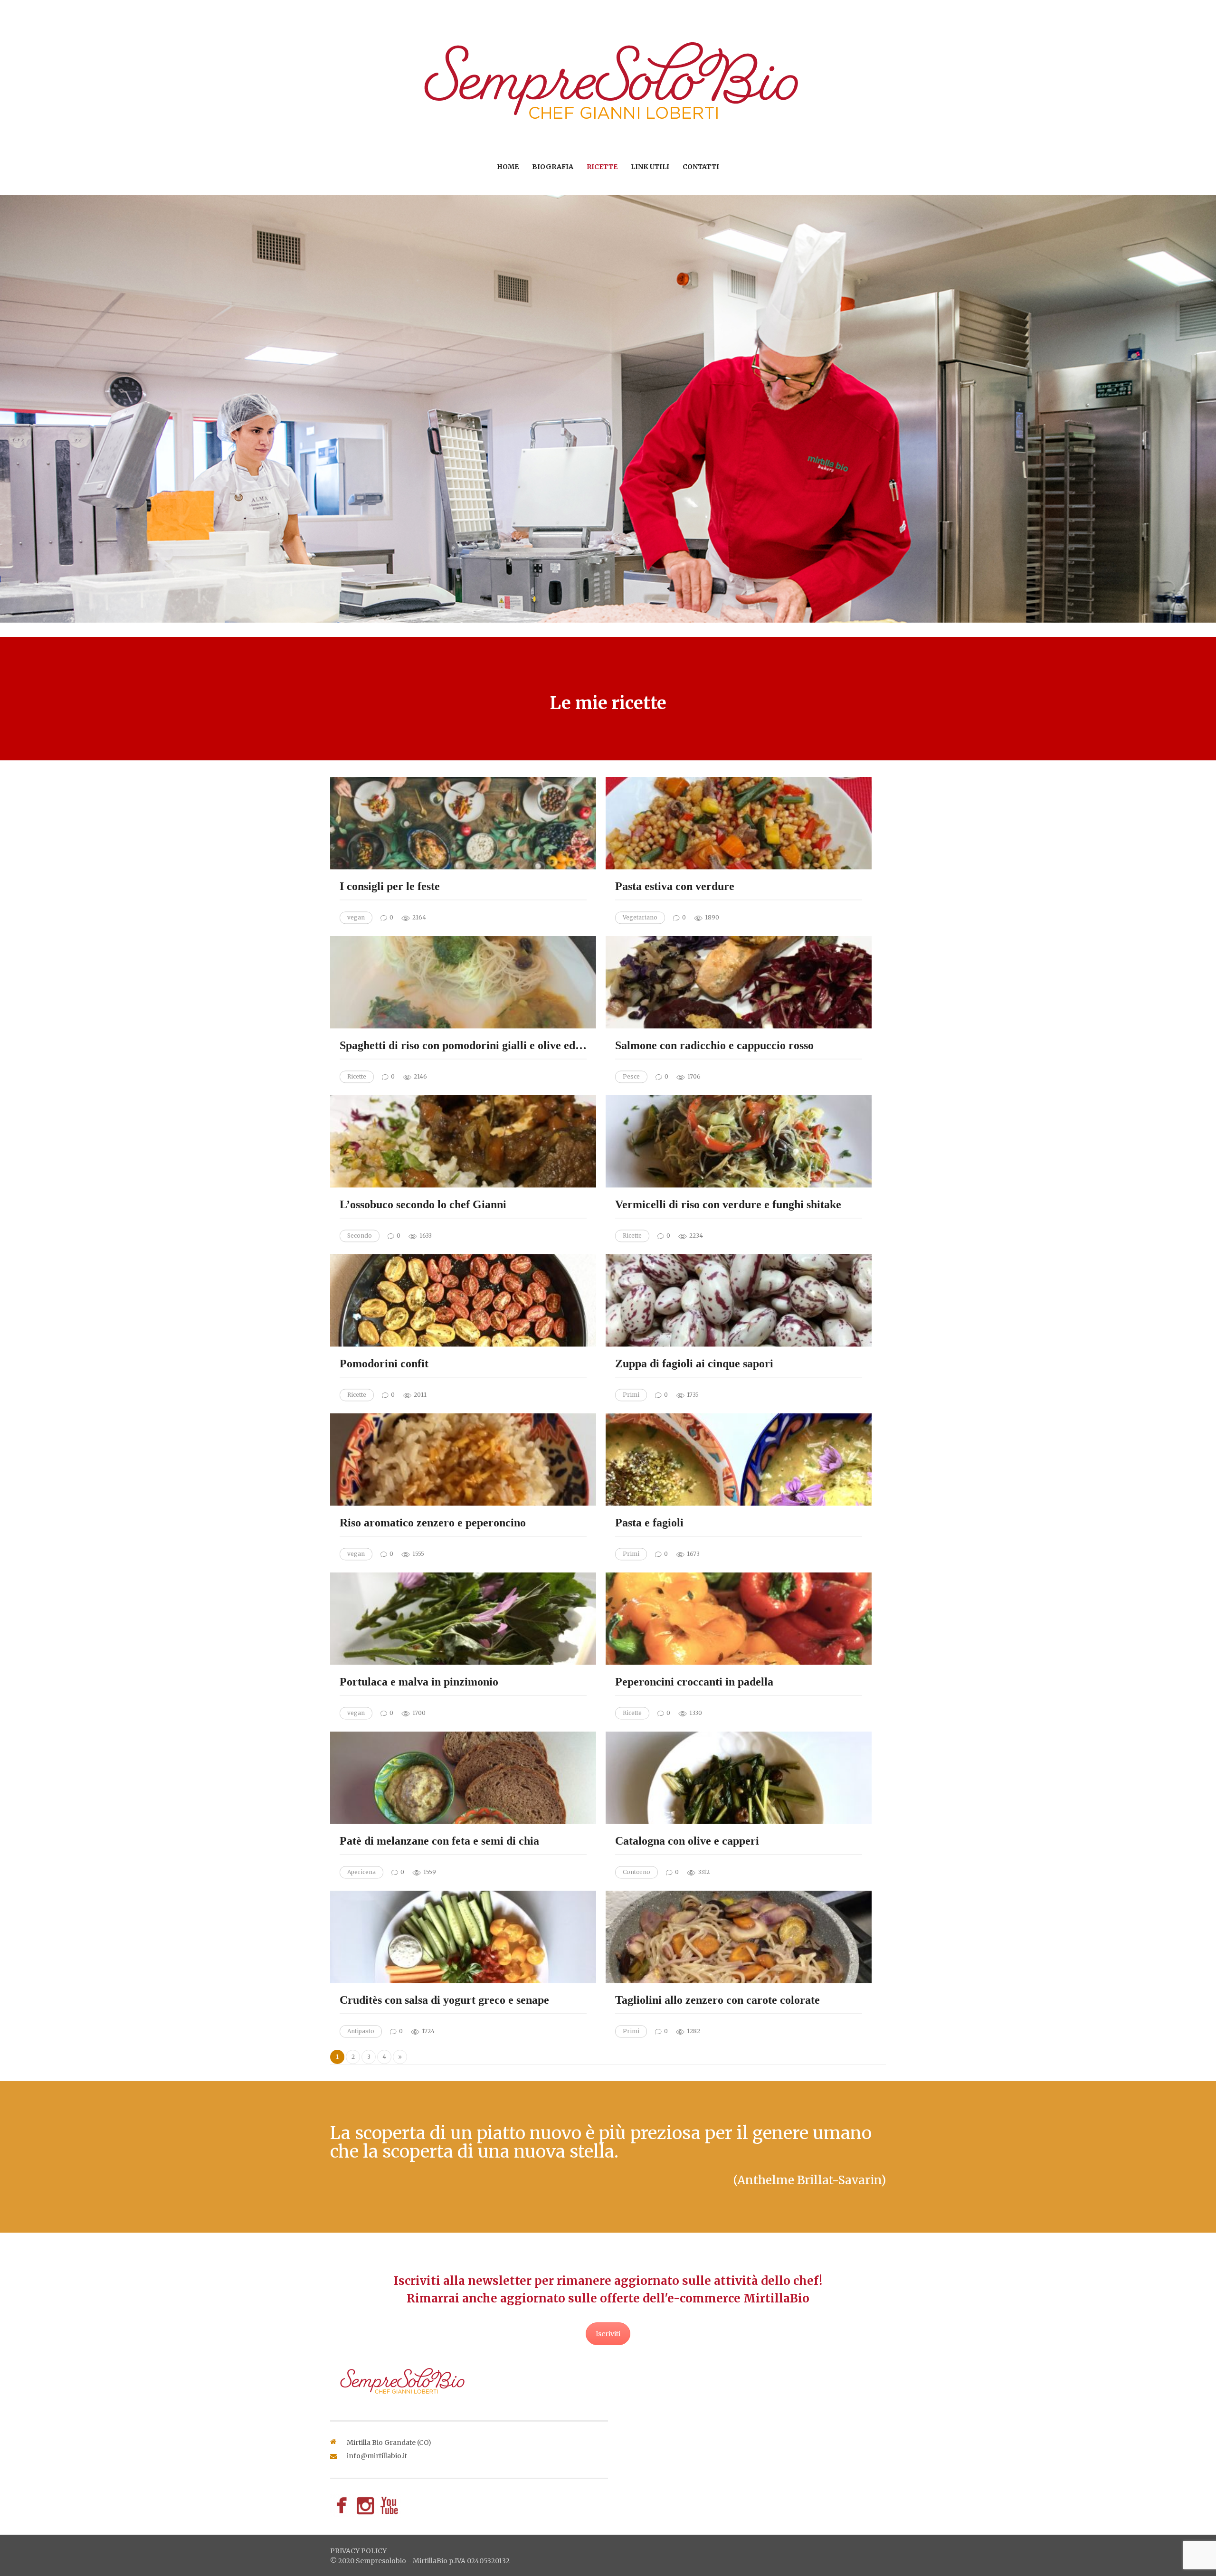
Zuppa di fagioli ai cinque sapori (694, 1364)
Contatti (701, 167)
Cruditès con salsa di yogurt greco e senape (444, 2000)
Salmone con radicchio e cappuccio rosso (714, 1046)
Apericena (361, 1872)
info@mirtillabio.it (377, 2456)
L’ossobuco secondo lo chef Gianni (423, 1205)
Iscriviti (608, 2334)
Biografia (553, 167)
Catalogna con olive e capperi (687, 1841)
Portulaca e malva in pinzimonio (419, 1682)
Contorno (636, 1872)
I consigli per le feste (390, 887)
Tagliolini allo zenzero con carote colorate (717, 2000)
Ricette (602, 167)
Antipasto (361, 2031)
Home (508, 167)
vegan (356, 917)
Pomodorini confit (384, 1364)
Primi (631, 1395)
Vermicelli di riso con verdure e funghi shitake (728, 1205)
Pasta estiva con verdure (675, 887)
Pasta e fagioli (649, 1523)
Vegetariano (640, 917)
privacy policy (358, 2551)
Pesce (631, 1076)
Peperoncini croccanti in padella (694, 1682)
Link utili (650, 167)
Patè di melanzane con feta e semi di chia (439, 1841)
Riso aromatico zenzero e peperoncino (433, 1523)
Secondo (360, 1236)
